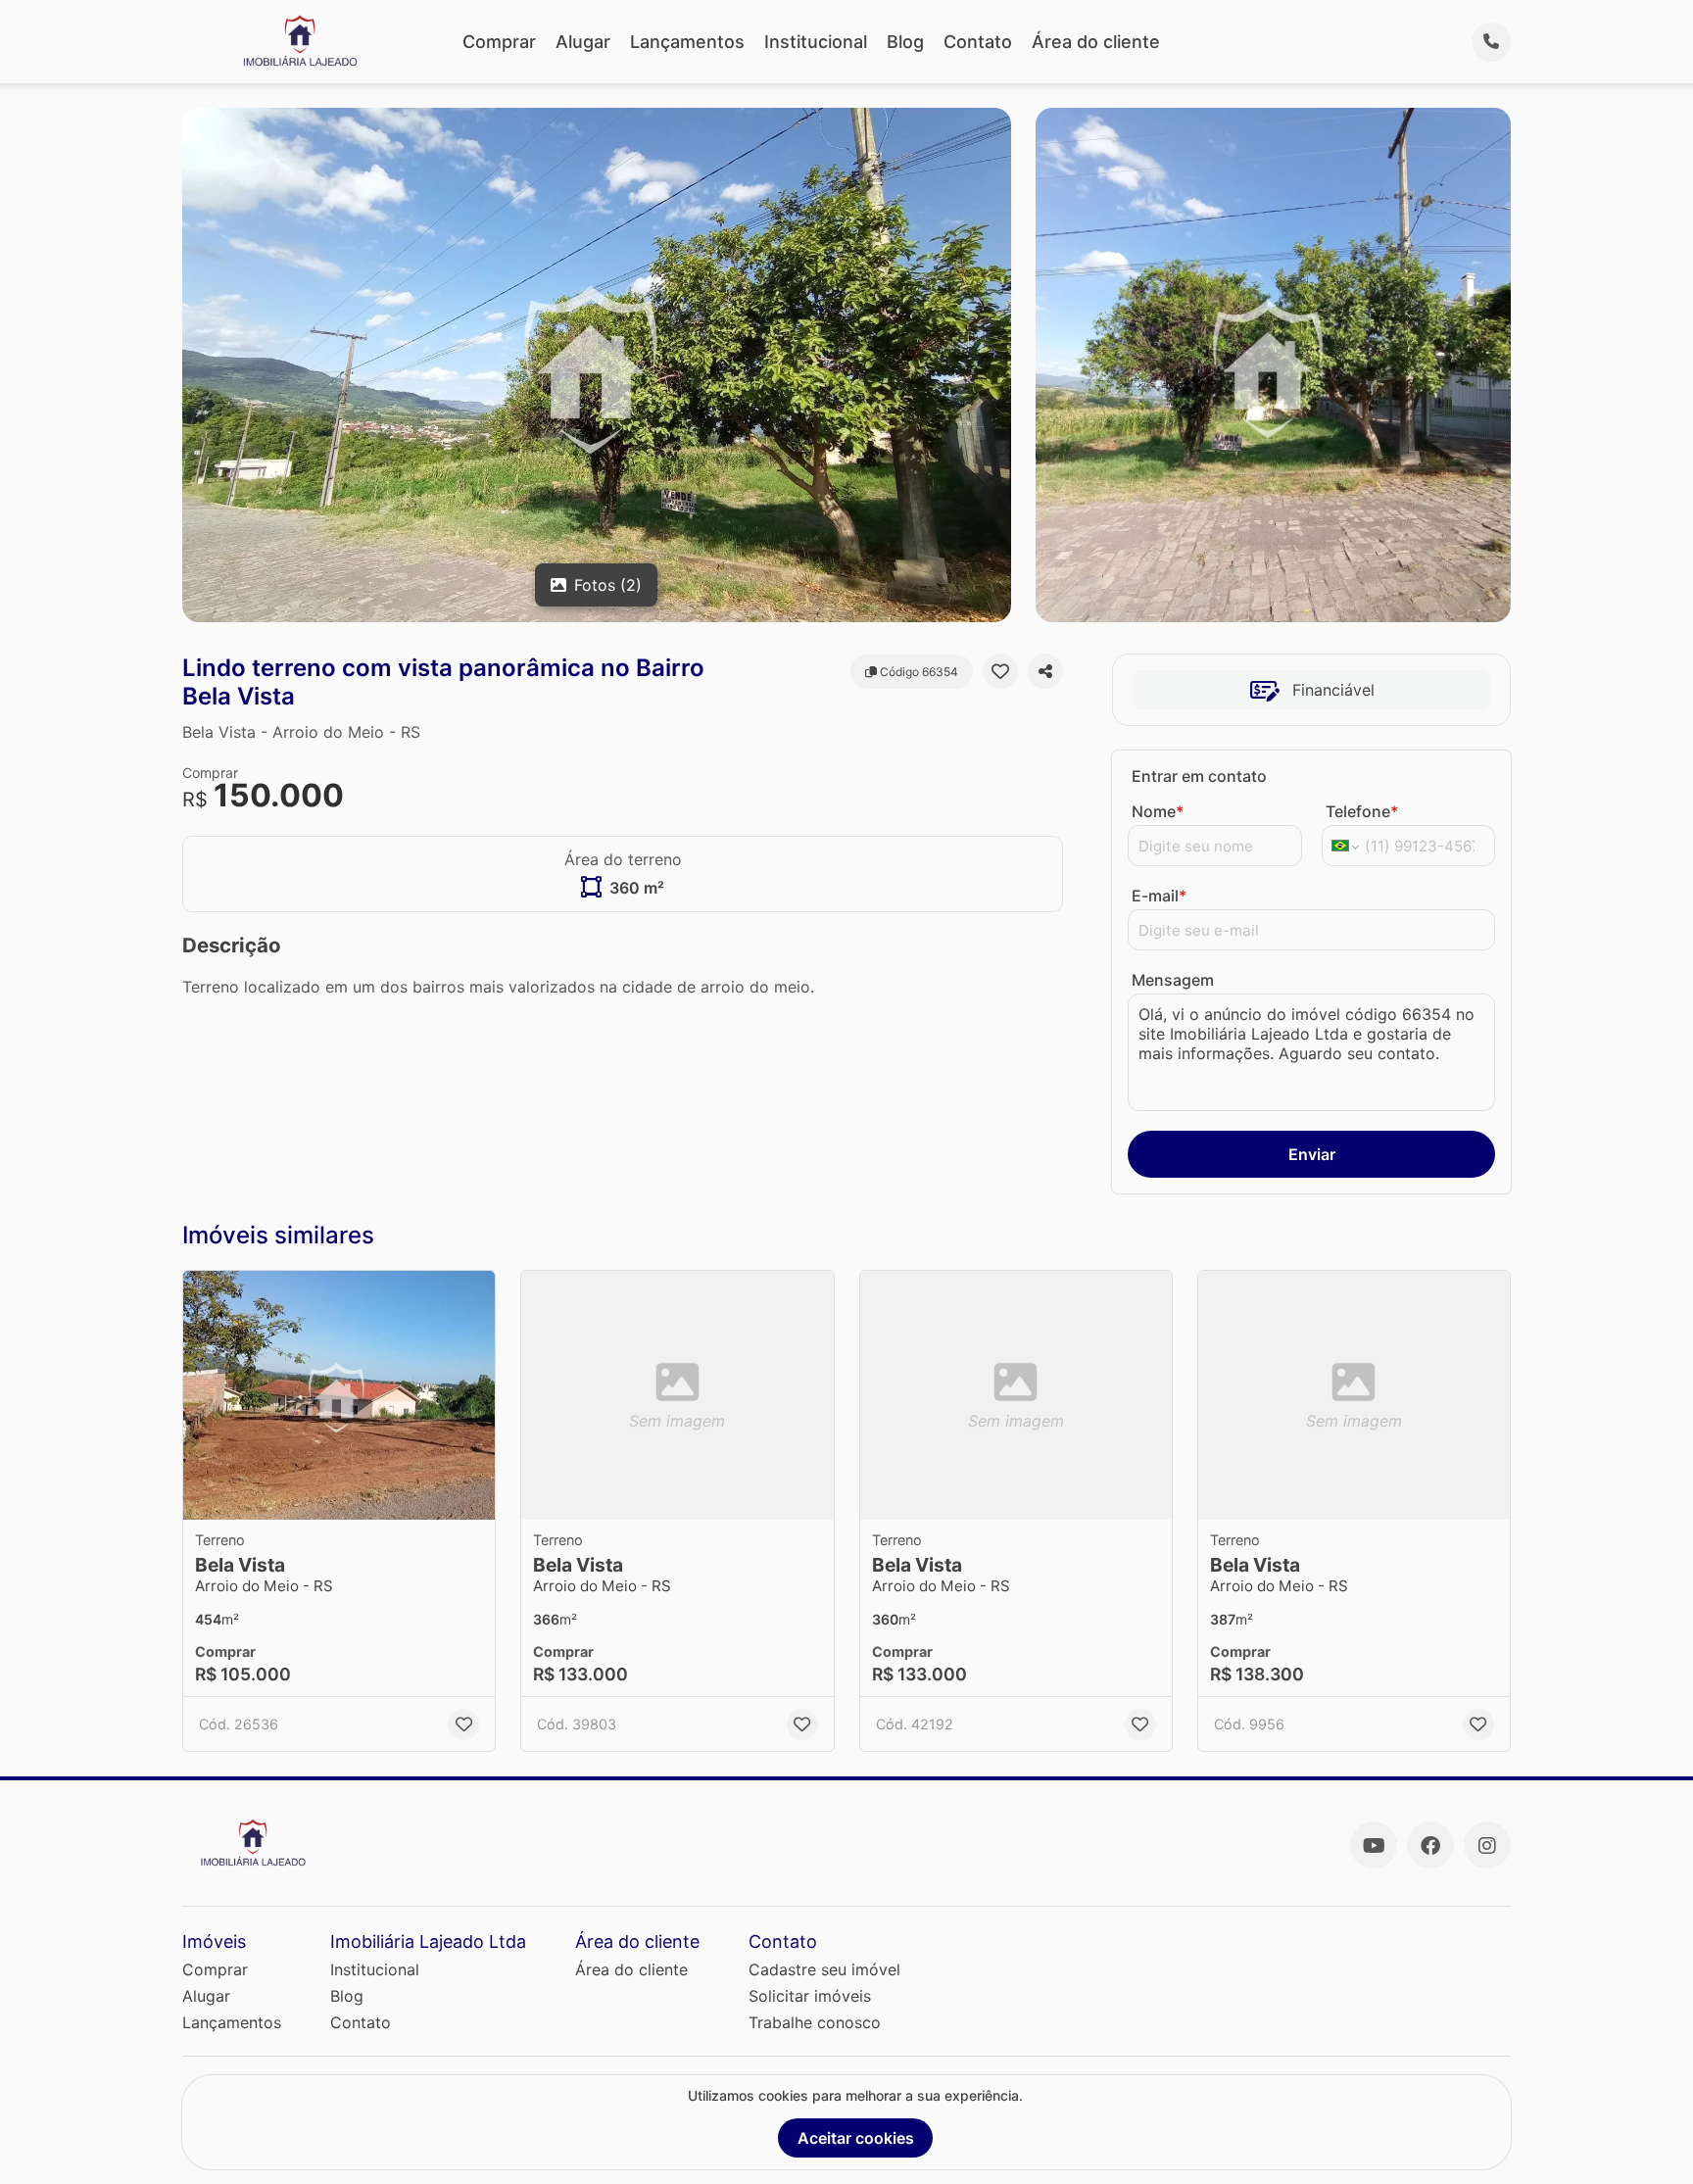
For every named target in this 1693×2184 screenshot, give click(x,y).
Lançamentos (687, 42)
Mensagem (1173, 980)
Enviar (1312, 1154)
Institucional (816, 42)
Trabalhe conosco (815, 2022)
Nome (1158, 811)
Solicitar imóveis (810, 1996)
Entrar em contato (1199, 776)
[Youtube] (1374, 1845)
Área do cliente (1096, 42)
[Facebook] (1430, 1845)
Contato (978, 42)
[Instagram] (1487, 1845)
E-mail (1159, 896)
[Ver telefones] (1491, 42)
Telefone (1362, 811)
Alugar (583, 42)
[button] (339, 1396)
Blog (905, 42)
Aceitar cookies (856, 2138)
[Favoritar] (1000, 671)
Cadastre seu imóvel (824, 1969)
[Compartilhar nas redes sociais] (1045, 671)
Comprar (499, 42)
